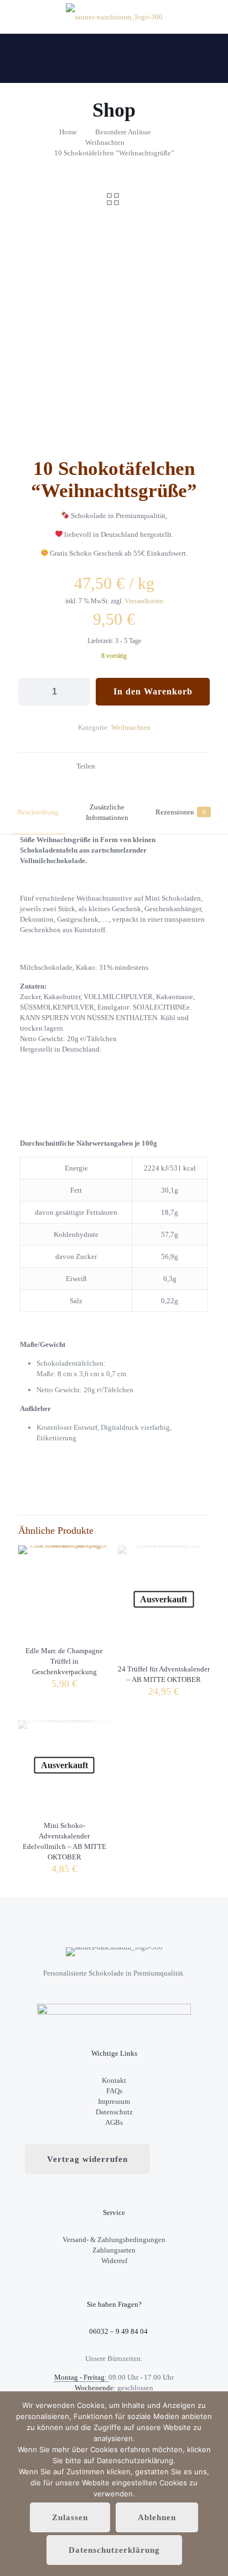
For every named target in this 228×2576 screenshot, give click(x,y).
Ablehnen (157, 2517)
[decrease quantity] (31, 692)
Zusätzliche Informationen (107, 812)
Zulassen (70, 2517)
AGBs (114, 2122)
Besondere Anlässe (123, 132)
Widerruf (114, 2261)
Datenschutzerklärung (114, 2550)
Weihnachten (105, 142)
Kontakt (114, 2080)
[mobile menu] (213, 17)
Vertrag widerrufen (87, 2159)
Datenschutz (114, 2112)
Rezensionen (181, 812)
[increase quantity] (78, 692)
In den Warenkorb (153, 691)
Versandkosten (144, 601)
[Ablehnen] (214, 2484)
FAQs (114, 2091)
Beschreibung (38, 812)
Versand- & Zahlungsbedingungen (114, 2240)
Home (68, 132)
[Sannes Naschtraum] (114, 17)
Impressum (114, 2101)
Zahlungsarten (114, 2250)
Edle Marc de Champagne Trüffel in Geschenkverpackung (64, 1661)
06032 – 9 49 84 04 (118, 2331)
